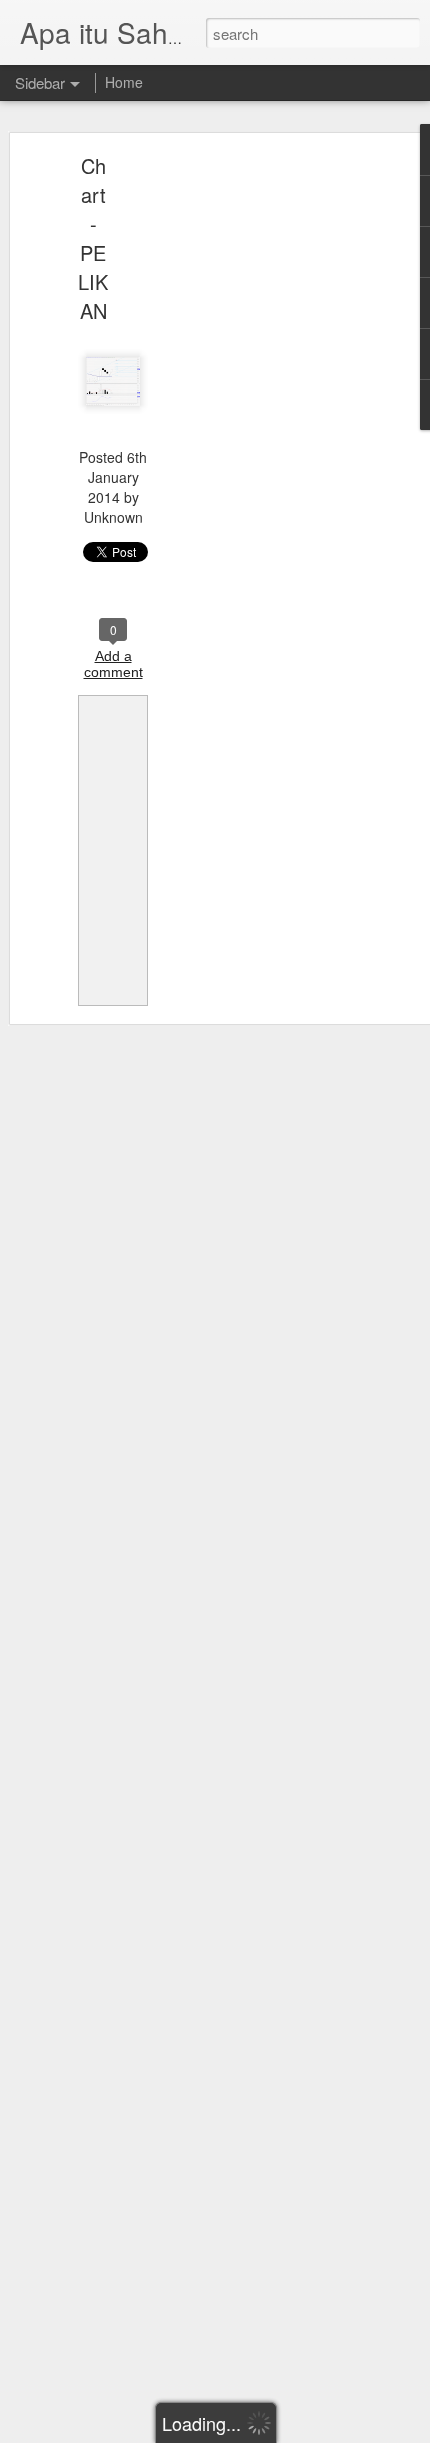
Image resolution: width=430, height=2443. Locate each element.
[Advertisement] (258, 476)
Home (124, 82)
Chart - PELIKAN (93, 238)
